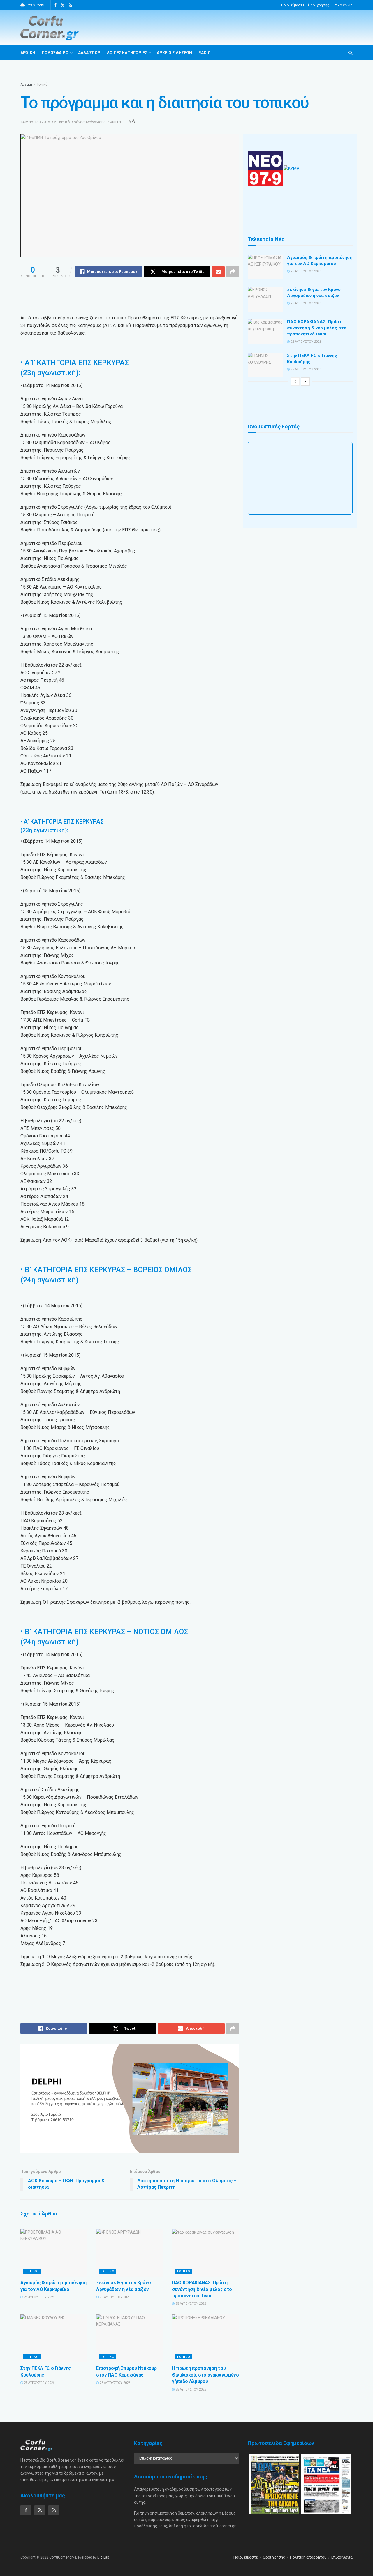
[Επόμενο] (305, 381)
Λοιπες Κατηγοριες (127, 53)
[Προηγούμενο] (295, 381)
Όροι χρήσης (319, 5)
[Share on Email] (218, 272)
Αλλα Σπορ (89, 53)
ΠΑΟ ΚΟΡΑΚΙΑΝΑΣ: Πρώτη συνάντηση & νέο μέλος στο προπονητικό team (202, 2289)
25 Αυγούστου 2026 (39, 2297)
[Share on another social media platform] (233, 272)
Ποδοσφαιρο (55, 53)
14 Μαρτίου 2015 (35, 122)
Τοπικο (32, 2271)
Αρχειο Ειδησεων (174, 53)
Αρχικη (28, 53)
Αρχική (26, 84)
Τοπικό (42, 84)
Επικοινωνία (343, 5)
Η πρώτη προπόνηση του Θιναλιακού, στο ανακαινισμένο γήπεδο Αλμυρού (205, 2375)
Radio (205, 53)
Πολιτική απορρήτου (308, 2557)
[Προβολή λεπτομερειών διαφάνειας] (130, 2099)
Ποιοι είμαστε (293, 5)
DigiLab (103, 2557)
